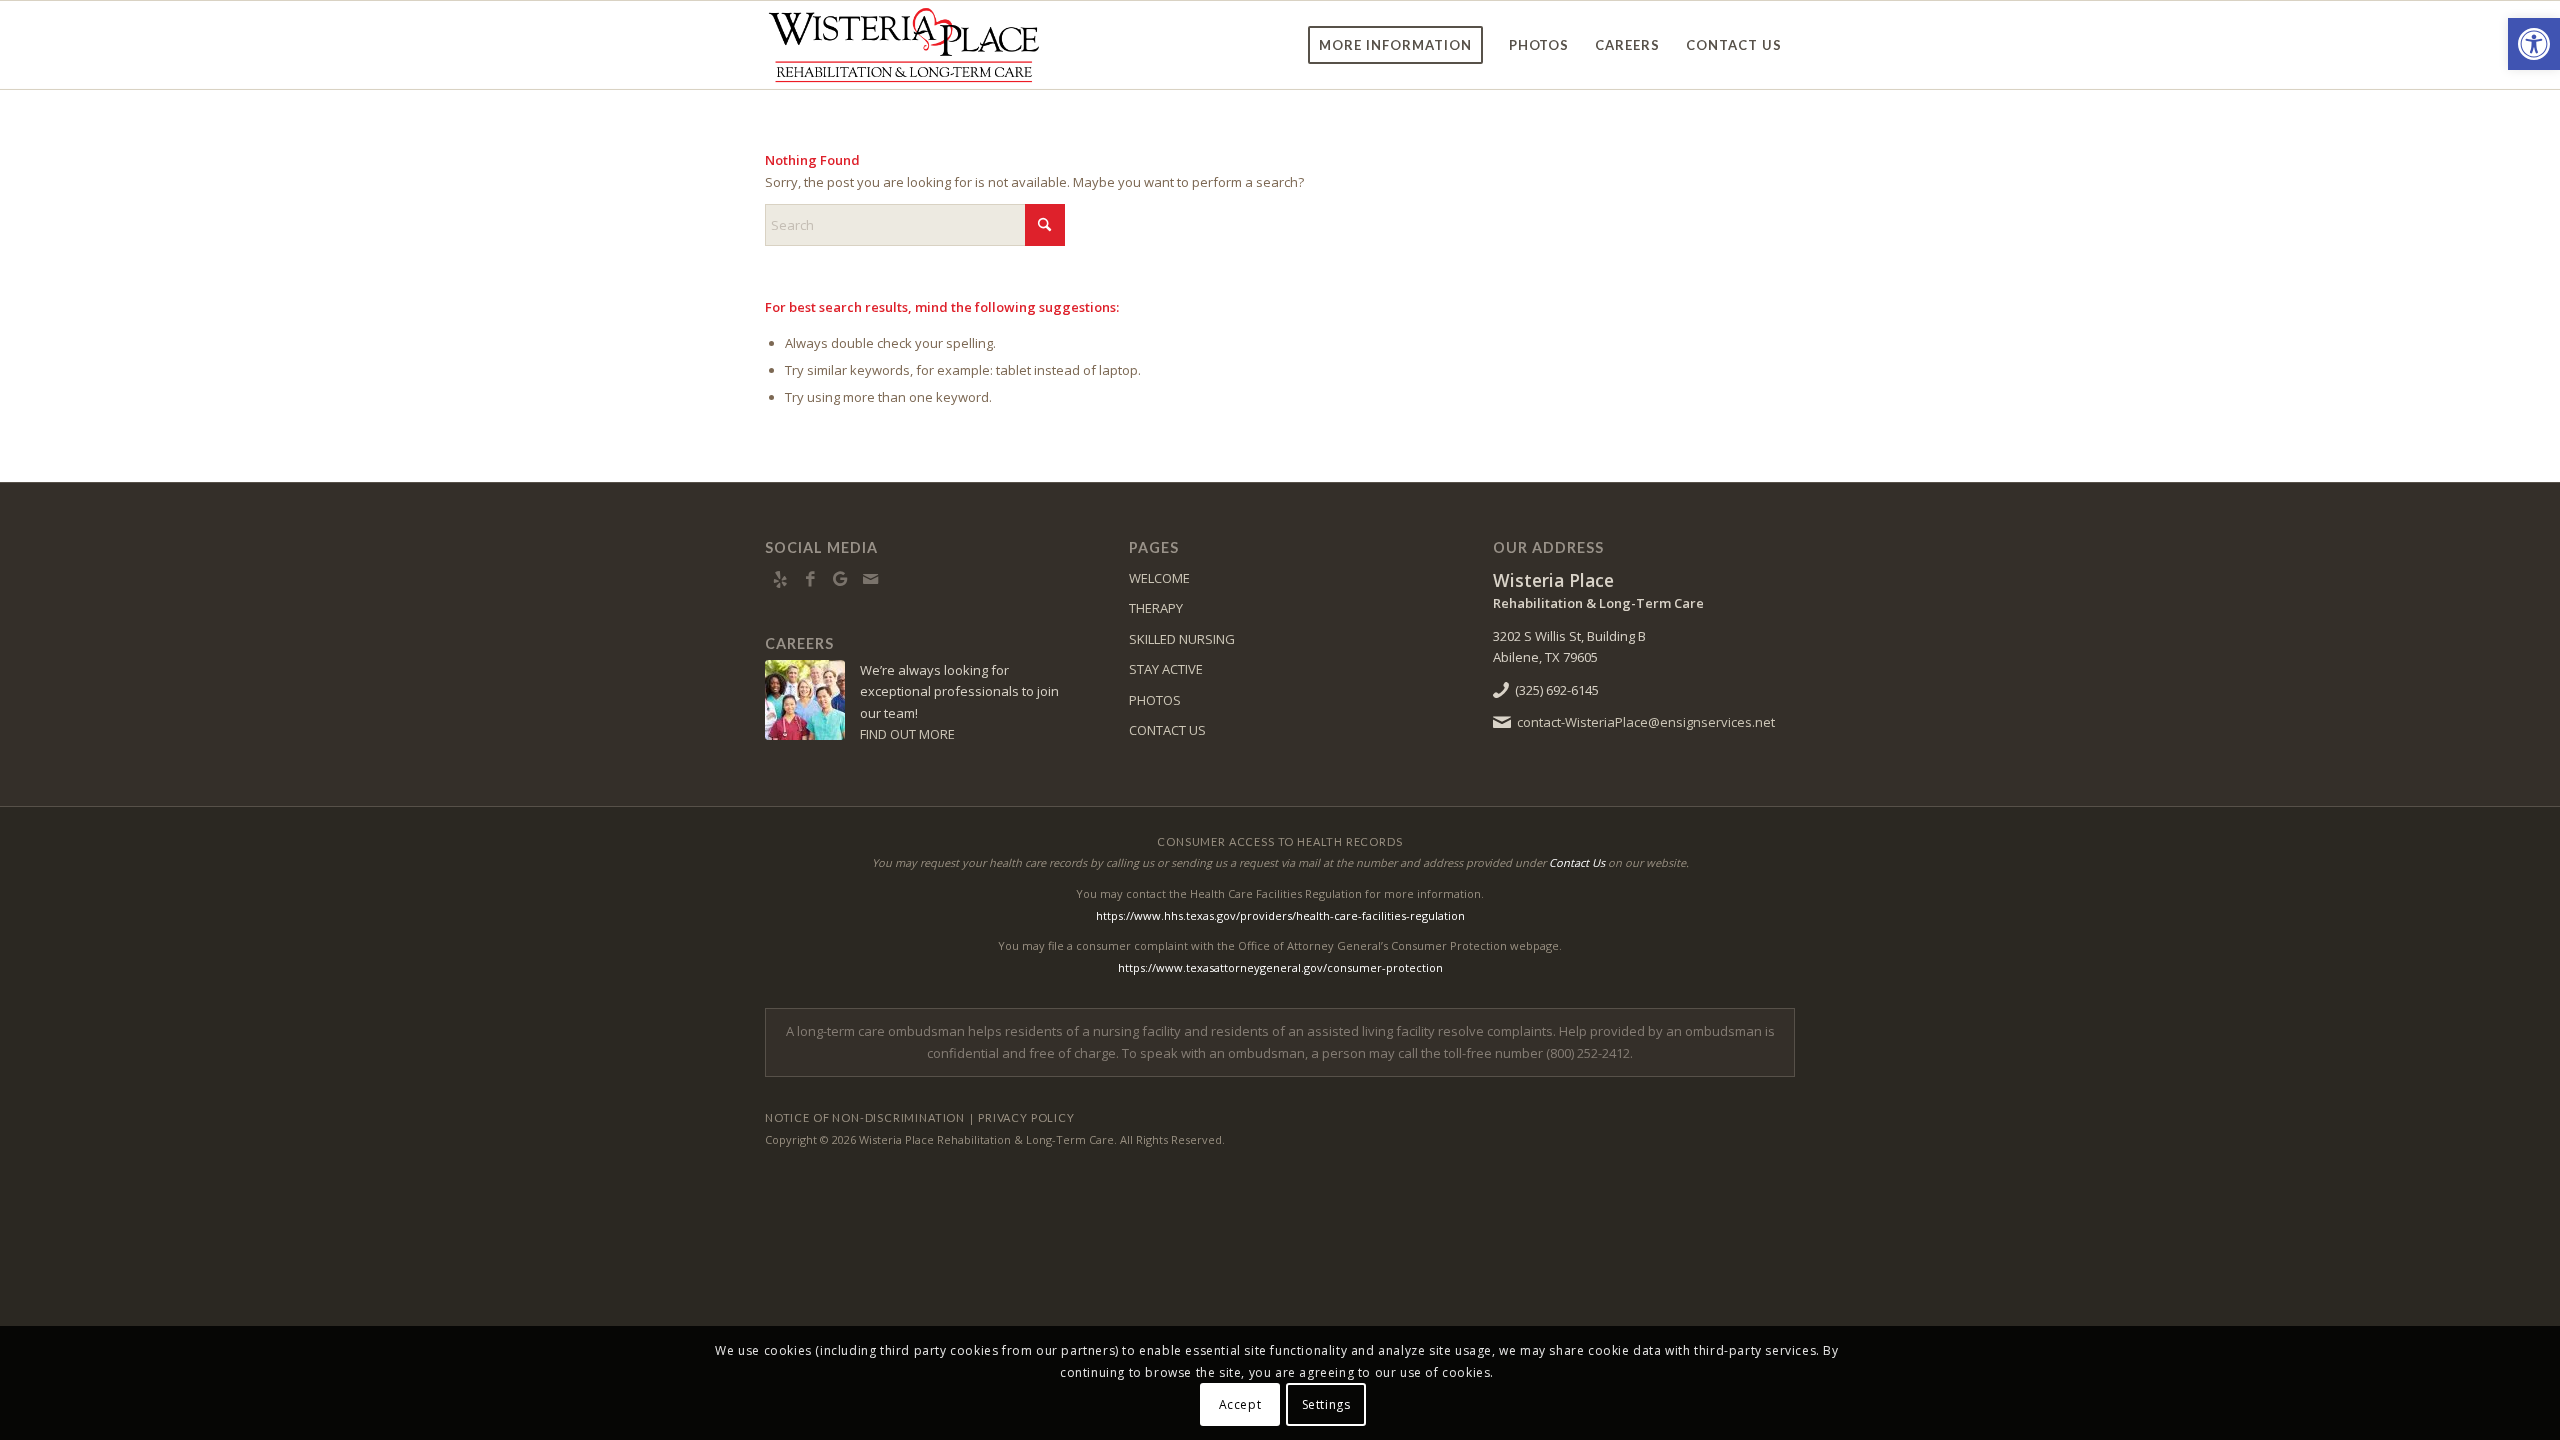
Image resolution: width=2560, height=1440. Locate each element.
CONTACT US (1167, 730)
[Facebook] (810, 579)
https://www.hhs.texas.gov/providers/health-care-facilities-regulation (1280, 915)
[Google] (840, 579)
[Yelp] (780, 579)
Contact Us (1577, 862)
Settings (1326, 1404)
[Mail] (870, 579)
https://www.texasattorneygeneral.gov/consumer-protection (1280, 967)
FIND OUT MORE (907, 734)
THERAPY (1156, 608)
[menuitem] (1395, 45)
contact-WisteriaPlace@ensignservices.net (1646, 722)
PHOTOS (1155, 700)
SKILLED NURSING (1182, 639)
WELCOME (1159, 578)
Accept (1240, 1404)
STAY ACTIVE (1166, 669)
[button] (2534, 44)
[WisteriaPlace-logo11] (904, 45)
